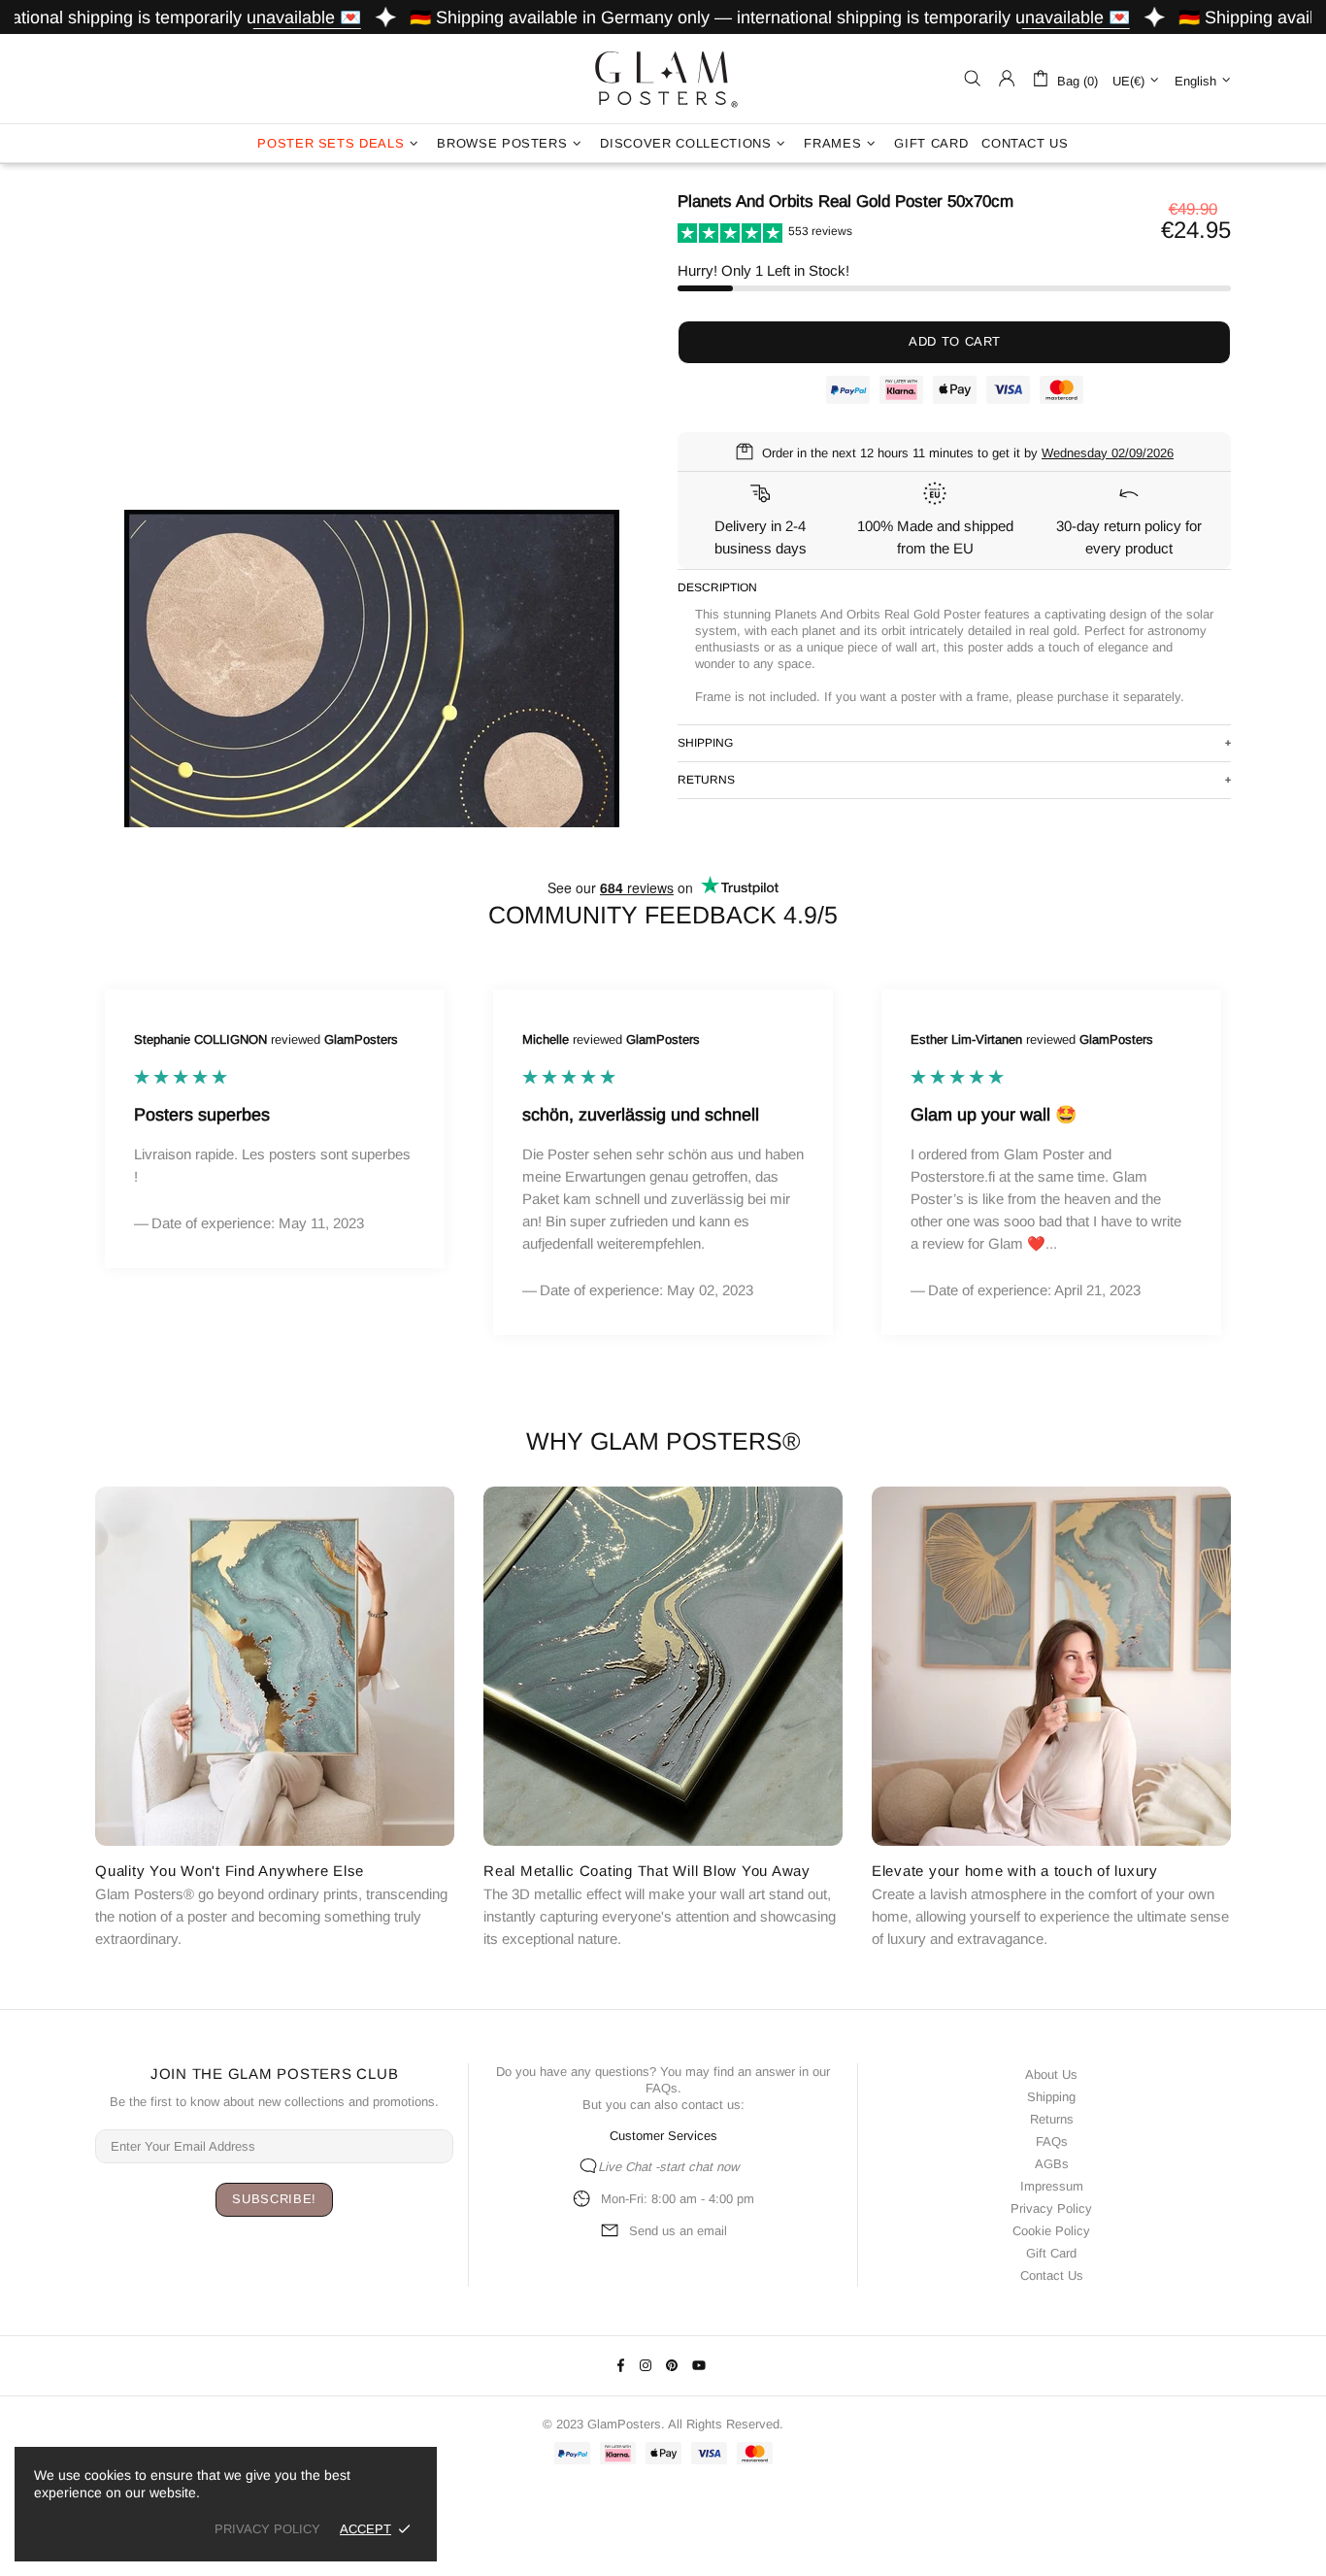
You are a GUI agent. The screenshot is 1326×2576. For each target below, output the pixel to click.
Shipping (1051, 2097)
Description (717, 587)
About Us (1051, 2074)
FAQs (662, 2088)
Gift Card (1051, 2253)
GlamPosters (663, 79)
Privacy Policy (1051, 2208)
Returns (1052, 2119)
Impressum (1052, 2186)
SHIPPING (705, 743)
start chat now (699, 2167)
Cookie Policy (1051, 2231)
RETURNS (706, 780)
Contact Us (1052, 2275)
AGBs (1052, 2164)
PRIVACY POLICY (267, 2529)
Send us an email (678, 2231)
